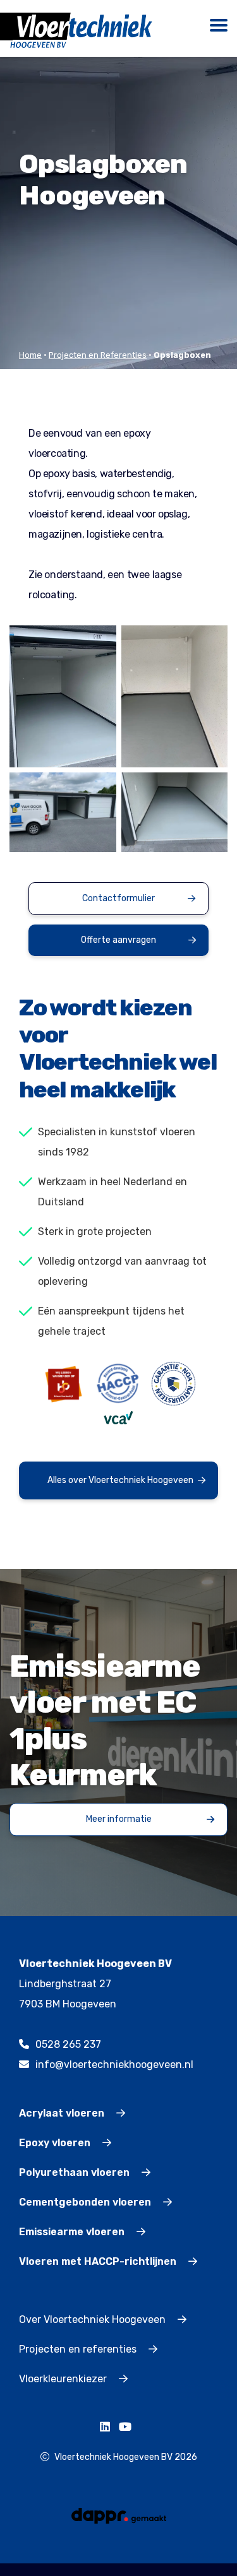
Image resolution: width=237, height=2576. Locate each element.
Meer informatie (119, 1819)
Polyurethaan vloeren (76, 2172)
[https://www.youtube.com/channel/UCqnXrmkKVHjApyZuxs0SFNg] (128, 2427)
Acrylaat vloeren (63, 2113)
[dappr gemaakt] (119, 2515)
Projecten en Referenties (98, 355)
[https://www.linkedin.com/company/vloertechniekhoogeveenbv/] (108, 2427)
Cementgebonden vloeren (86, 2202)
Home (30, 355)
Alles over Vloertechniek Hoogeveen (120, 1480)
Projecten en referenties (79, 2349)
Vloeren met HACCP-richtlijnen (99, 2261)
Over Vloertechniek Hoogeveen (94, 2319)
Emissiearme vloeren (73, 2232)
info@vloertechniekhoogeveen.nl (114, 2065)
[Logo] (82, 30)
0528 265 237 (68, 2044)
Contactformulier (118, 898)
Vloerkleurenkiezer (64, 2379)
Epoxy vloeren (56, 2143)
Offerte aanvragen (118, 940)
